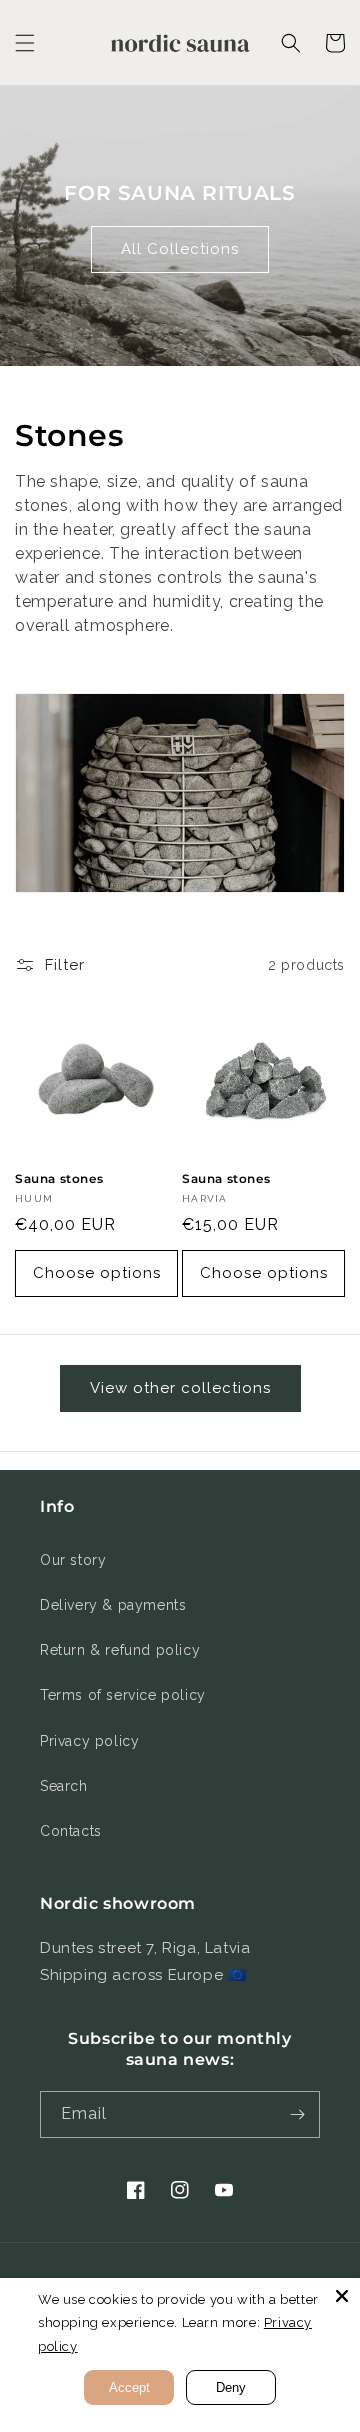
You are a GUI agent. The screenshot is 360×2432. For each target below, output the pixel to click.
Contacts (71, 1831)
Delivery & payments (113, 1605)
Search (64, 1786)
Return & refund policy (120, 1650)
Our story (73, 1560)
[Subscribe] (297, 2114)
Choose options (97, 1273)
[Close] (342, 2296)
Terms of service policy (123, 1695)
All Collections (180, 249)
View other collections (180, 1388)
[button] (25, 43)
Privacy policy (89, 1741)
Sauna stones (59, 1178)
